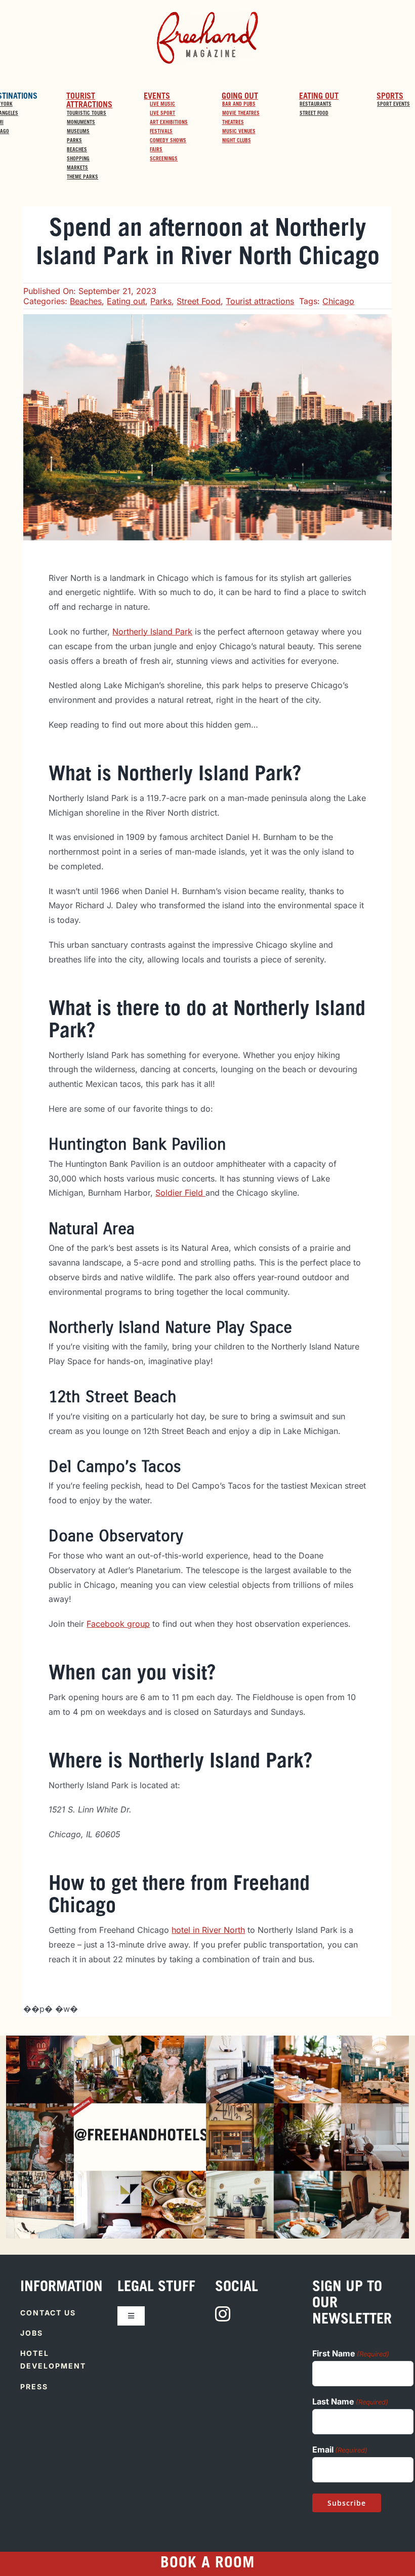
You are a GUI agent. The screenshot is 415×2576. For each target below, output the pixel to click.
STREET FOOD (314, 114)
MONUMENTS (81, 123)
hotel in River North (208, 1930)
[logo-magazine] (207, 14)
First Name (351, 2353)
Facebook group (118, 1624)
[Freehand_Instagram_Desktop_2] (307, 2040)
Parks (161, 301)
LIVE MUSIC (162, 105)
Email (340, 2450)
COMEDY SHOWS (168, 141)
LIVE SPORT (162, 114)
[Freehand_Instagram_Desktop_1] (108, 2040)
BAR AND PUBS (239, 105)
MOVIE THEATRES (241, 114)
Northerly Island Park (152, 631)
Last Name (350, 2401)
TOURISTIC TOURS (87, 114)
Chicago (338, 301)
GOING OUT (240, 97)
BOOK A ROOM (207, 2564)
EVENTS (157, 97)
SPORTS (390, 97)
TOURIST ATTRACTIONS (89, 101)
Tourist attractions (260, 301)
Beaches (86, 301)
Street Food (199, 301)
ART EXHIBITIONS (169, 123)
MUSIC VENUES (239, 132)
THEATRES (233, 123)
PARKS (74, 141)
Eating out (126, 301)
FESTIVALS (161, 132)
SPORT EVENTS (393, 105)
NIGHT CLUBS (237, 141)
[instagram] (223, 2314)
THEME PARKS (82, 178)
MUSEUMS (78, 132)
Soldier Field (180, 1193)
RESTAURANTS (316, 105)
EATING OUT (319, 97)
